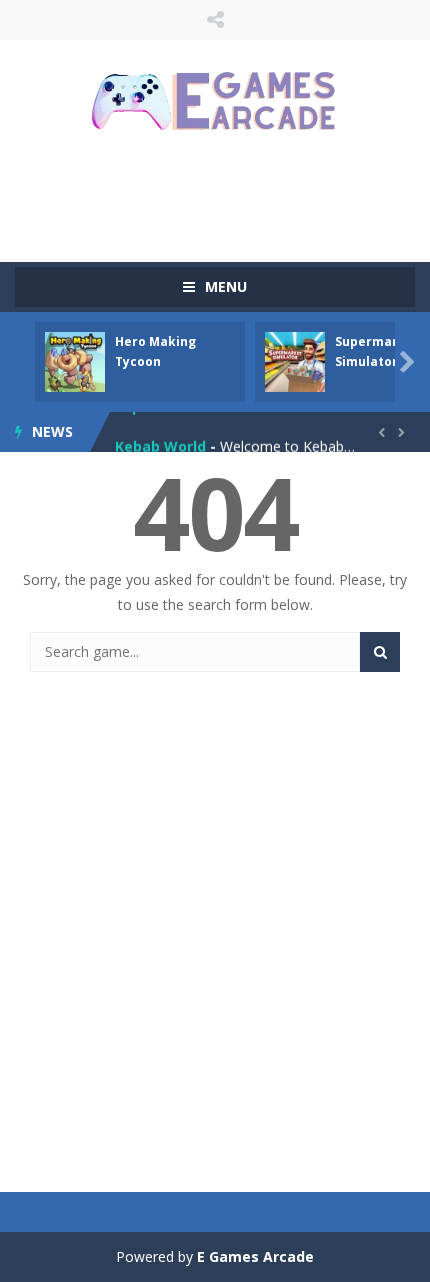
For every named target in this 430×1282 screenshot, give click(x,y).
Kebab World (160, 438)
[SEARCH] (380, 652)
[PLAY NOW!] (75, 360)
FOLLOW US (215, 20)
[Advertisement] (222, 195)
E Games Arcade (255, 1256)
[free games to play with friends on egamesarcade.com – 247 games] (215, 103)
